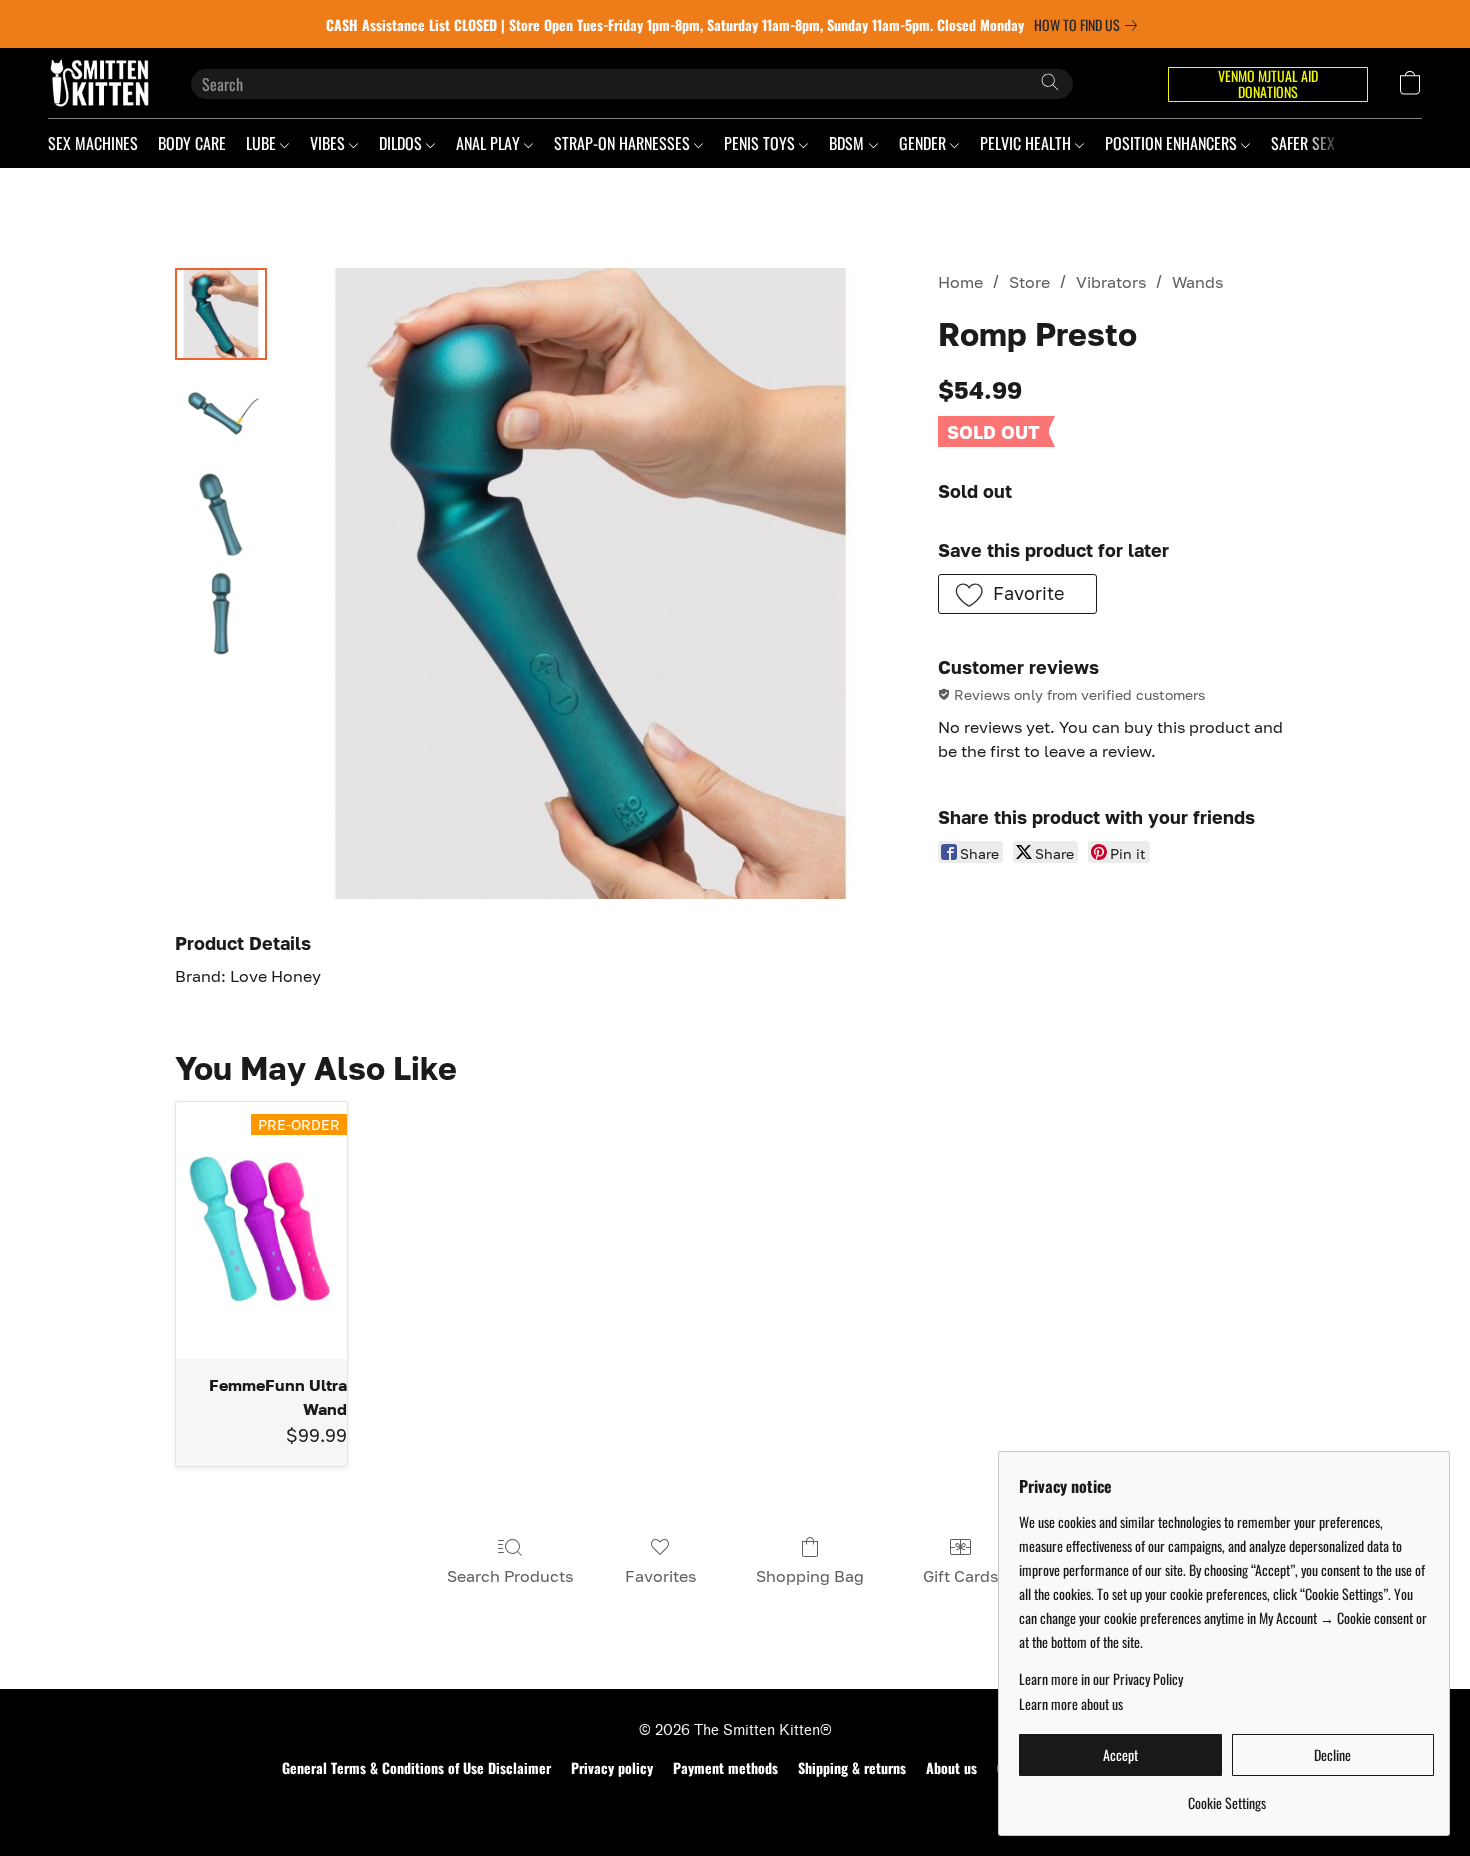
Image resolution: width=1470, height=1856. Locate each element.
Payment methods (725, 1768)
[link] (1089, 25)
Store (1029, 282)
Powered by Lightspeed (735, 1803)
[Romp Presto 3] (221, 614)
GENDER (924, 143)
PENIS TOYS (761, 143)
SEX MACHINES (93, 143)
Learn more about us (1071, 1704)
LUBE (263, 143)
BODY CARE (192, 143)
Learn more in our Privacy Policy (1101, 1679)
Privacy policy (612, 1768)
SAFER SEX (1305, 143)
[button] (99, 83)
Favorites (660, 1576)
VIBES (329, 143)
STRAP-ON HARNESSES (624, 143)
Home (960, 282)
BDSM (848, 143)
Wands (1197, 282)
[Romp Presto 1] (221, 414)
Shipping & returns (852, 1768)
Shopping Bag (810, 1576)
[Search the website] (1050, 82)
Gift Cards (960, 1576)
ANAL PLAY (490, 143)
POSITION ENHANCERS (1173, 143)
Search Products (510, 1576)
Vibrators (1111, 282)
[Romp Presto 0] (221, 314)
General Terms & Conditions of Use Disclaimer (416, 1768)
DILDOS (402, 143)
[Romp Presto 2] (221, 514)
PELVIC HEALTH (1027, 143)
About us (951, 1768)
